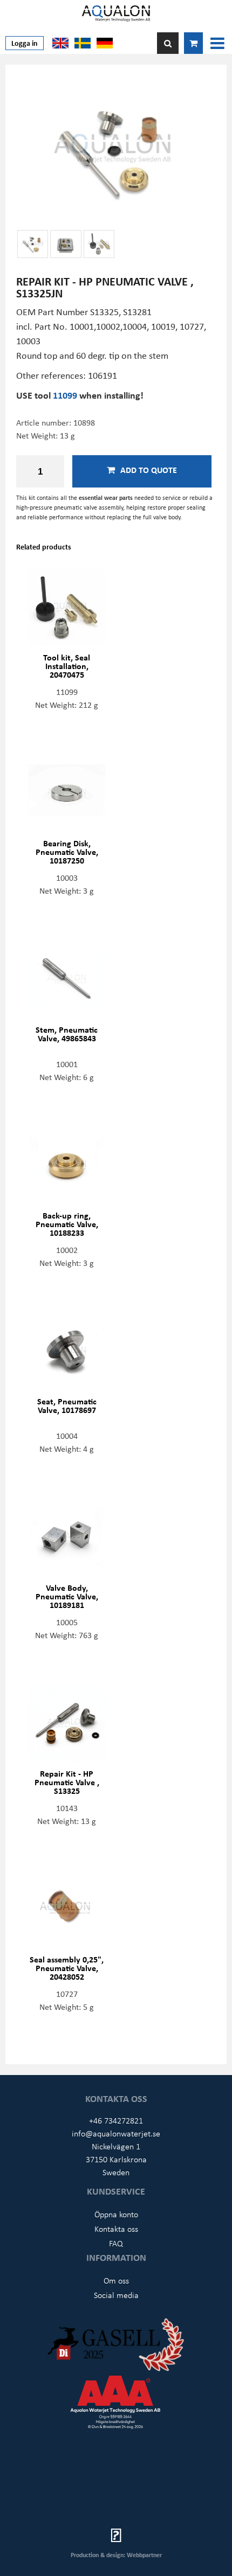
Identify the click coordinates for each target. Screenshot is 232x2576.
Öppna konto (116, 2214)
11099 (66, 395)
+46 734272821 (116, 2120)
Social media (116, 2295)
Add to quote (149, 470)
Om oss (116, 2280)
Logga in (25, 43)
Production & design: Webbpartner (116, 2555)
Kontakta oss (116, 2229)
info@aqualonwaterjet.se (116, 2133)
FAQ (116, 2243)
